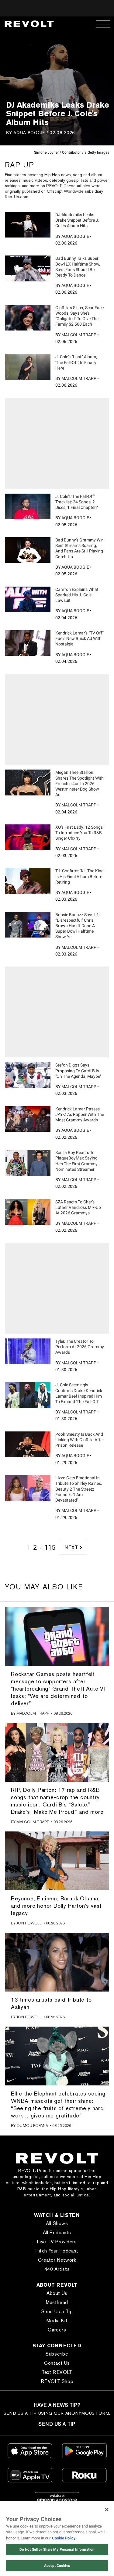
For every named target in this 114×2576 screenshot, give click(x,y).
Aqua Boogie (29, 132)
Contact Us (57, 2363)
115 (50, 1547)
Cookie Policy (64, 2538)
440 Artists (57, 2269)
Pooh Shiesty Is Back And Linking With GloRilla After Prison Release (80, 1440)
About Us (57, 2293)
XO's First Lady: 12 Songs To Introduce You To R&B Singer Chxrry (79, 833)
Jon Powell (29, 1923)
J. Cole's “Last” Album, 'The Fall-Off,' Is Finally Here (76, 362)
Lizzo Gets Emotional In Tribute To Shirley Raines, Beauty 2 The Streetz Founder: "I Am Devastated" (79, 1489)
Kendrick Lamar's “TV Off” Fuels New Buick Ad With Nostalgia (79, 638)
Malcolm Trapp (79, 335)
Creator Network (57, 2260)
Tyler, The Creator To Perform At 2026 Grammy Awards (80, 1347)
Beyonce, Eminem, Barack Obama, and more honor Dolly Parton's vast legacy (56, 1906)
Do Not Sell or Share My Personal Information (57, 2549)
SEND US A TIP (57, 2424)
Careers (57, 2330)
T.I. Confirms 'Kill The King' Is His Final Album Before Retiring (80, 876)
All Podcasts (57, 2233)
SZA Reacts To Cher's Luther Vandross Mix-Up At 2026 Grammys (78, 1207)
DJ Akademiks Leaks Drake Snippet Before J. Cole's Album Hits (77, 220)
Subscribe (57, 2354)
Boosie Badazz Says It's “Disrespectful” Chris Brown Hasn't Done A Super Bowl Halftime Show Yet (77, 926)
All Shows (57, 2223)
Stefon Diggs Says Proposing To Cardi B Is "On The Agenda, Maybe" (78, 1070)
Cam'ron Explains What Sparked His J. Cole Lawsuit (77, 595)
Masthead (57, 2302)
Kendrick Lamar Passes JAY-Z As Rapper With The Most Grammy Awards (80, 1114)
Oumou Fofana (32, 2126)
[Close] (107, 2510)
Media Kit (57, 2321)
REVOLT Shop (57, 2381)
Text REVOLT (57, 2372)
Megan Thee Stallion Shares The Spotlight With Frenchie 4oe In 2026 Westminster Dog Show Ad (79, 783)
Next (71, 1547)
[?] (28, 225)
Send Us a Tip (57, 2312)
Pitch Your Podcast (57, 2251)
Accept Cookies (57, 2566)
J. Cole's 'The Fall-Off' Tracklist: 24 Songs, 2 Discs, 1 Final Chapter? (77, 502)
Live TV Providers (57, 2242)
